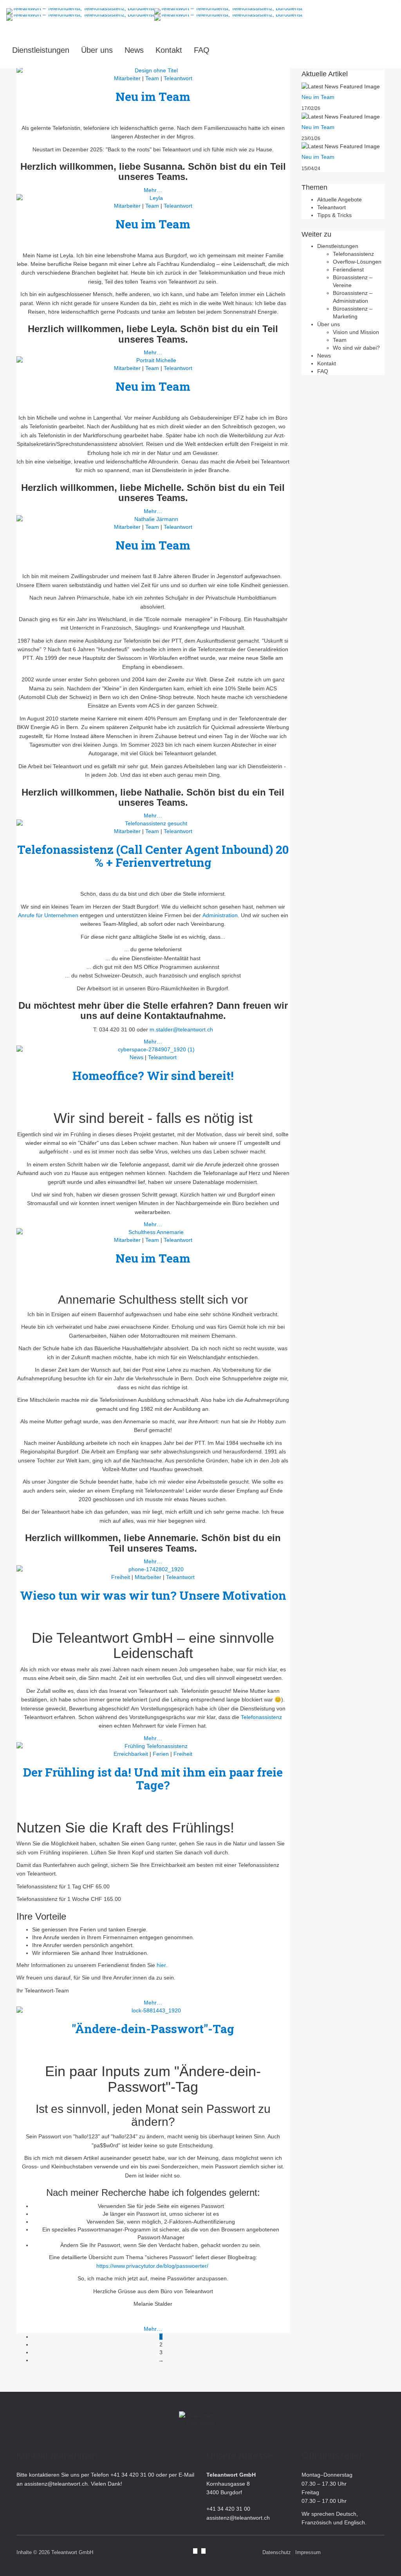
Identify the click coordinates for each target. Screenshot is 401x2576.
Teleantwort (178, 206)
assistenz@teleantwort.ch (56, 2484)
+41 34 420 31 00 (132, 2475)
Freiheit (121, 1577)
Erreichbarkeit (131, 1754)
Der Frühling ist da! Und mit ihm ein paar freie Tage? (153, 1778)
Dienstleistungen (41, 50)
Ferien (161, 1754)
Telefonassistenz (261, 1717)
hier (161, 1965)
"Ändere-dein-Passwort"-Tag (153, 2029)
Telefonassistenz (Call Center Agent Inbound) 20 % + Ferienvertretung (153, 856)
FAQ (202, 50)
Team (152, 206)
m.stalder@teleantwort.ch (181, 1029)
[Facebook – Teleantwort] (195, 2551)
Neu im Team (153, 96)
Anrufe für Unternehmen (48, 915)
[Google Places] (203, 2551)
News (134, 50)
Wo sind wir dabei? (356, 348)
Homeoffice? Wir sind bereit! (153, 1075)
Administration (220, 915)
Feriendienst (348, 269)
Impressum (308, 2552)
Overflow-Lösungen (357, 262)
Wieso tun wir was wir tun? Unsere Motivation (153, 1595)
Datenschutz (277, 2552)
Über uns (97, 50)
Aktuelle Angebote (340, 199)
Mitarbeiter (127, 206)
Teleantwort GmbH (72, 2552)
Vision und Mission (356, 332)
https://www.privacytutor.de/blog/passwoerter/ (153, 2266)
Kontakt (169, 50)
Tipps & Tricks (334, 215)
